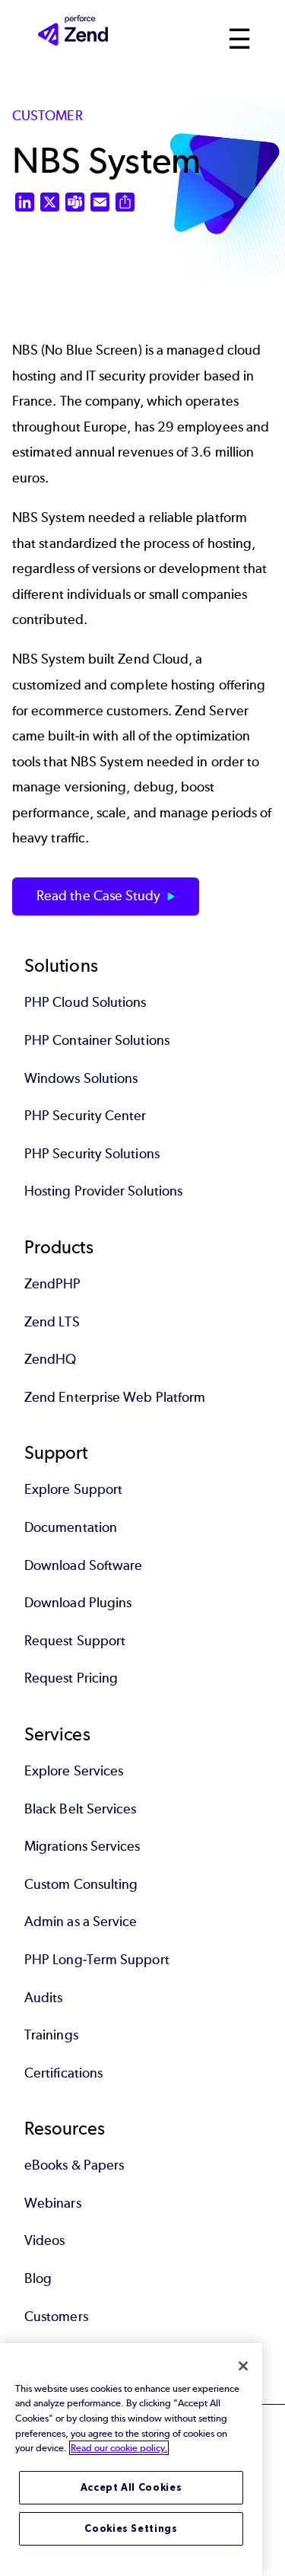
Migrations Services (82, 1846)
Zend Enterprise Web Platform (115, 1397)
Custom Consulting (81, 1884)
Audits (43, 1998)
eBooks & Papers (74, 2165)
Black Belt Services (81, 1809)
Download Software (83, 1565)
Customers (56, 2316)
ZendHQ (50, 1359)
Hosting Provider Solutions (103, 1191)
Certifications (63, 2073)
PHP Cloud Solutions (85, 1002)
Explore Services (74, 1771)
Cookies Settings (131, 2528)
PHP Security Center (85, 1116)
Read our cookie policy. (119, 2448)
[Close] (243, 2366)
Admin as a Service (81, 1922)
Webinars (53, 2203)
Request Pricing (71, 1678)
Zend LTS (52, 1322)
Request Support (75, 1641)
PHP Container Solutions (97, 1040)
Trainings (51, 2035)
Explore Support (73, 1489)
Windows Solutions (81, 1078)
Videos (44, 2240)
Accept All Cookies (131, 2487)
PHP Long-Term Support (97, 1960)
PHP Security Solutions (92, 1154)
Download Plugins (78, 1603)
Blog (38, 2278)
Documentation (71, 1527)
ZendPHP (53, 1284)
